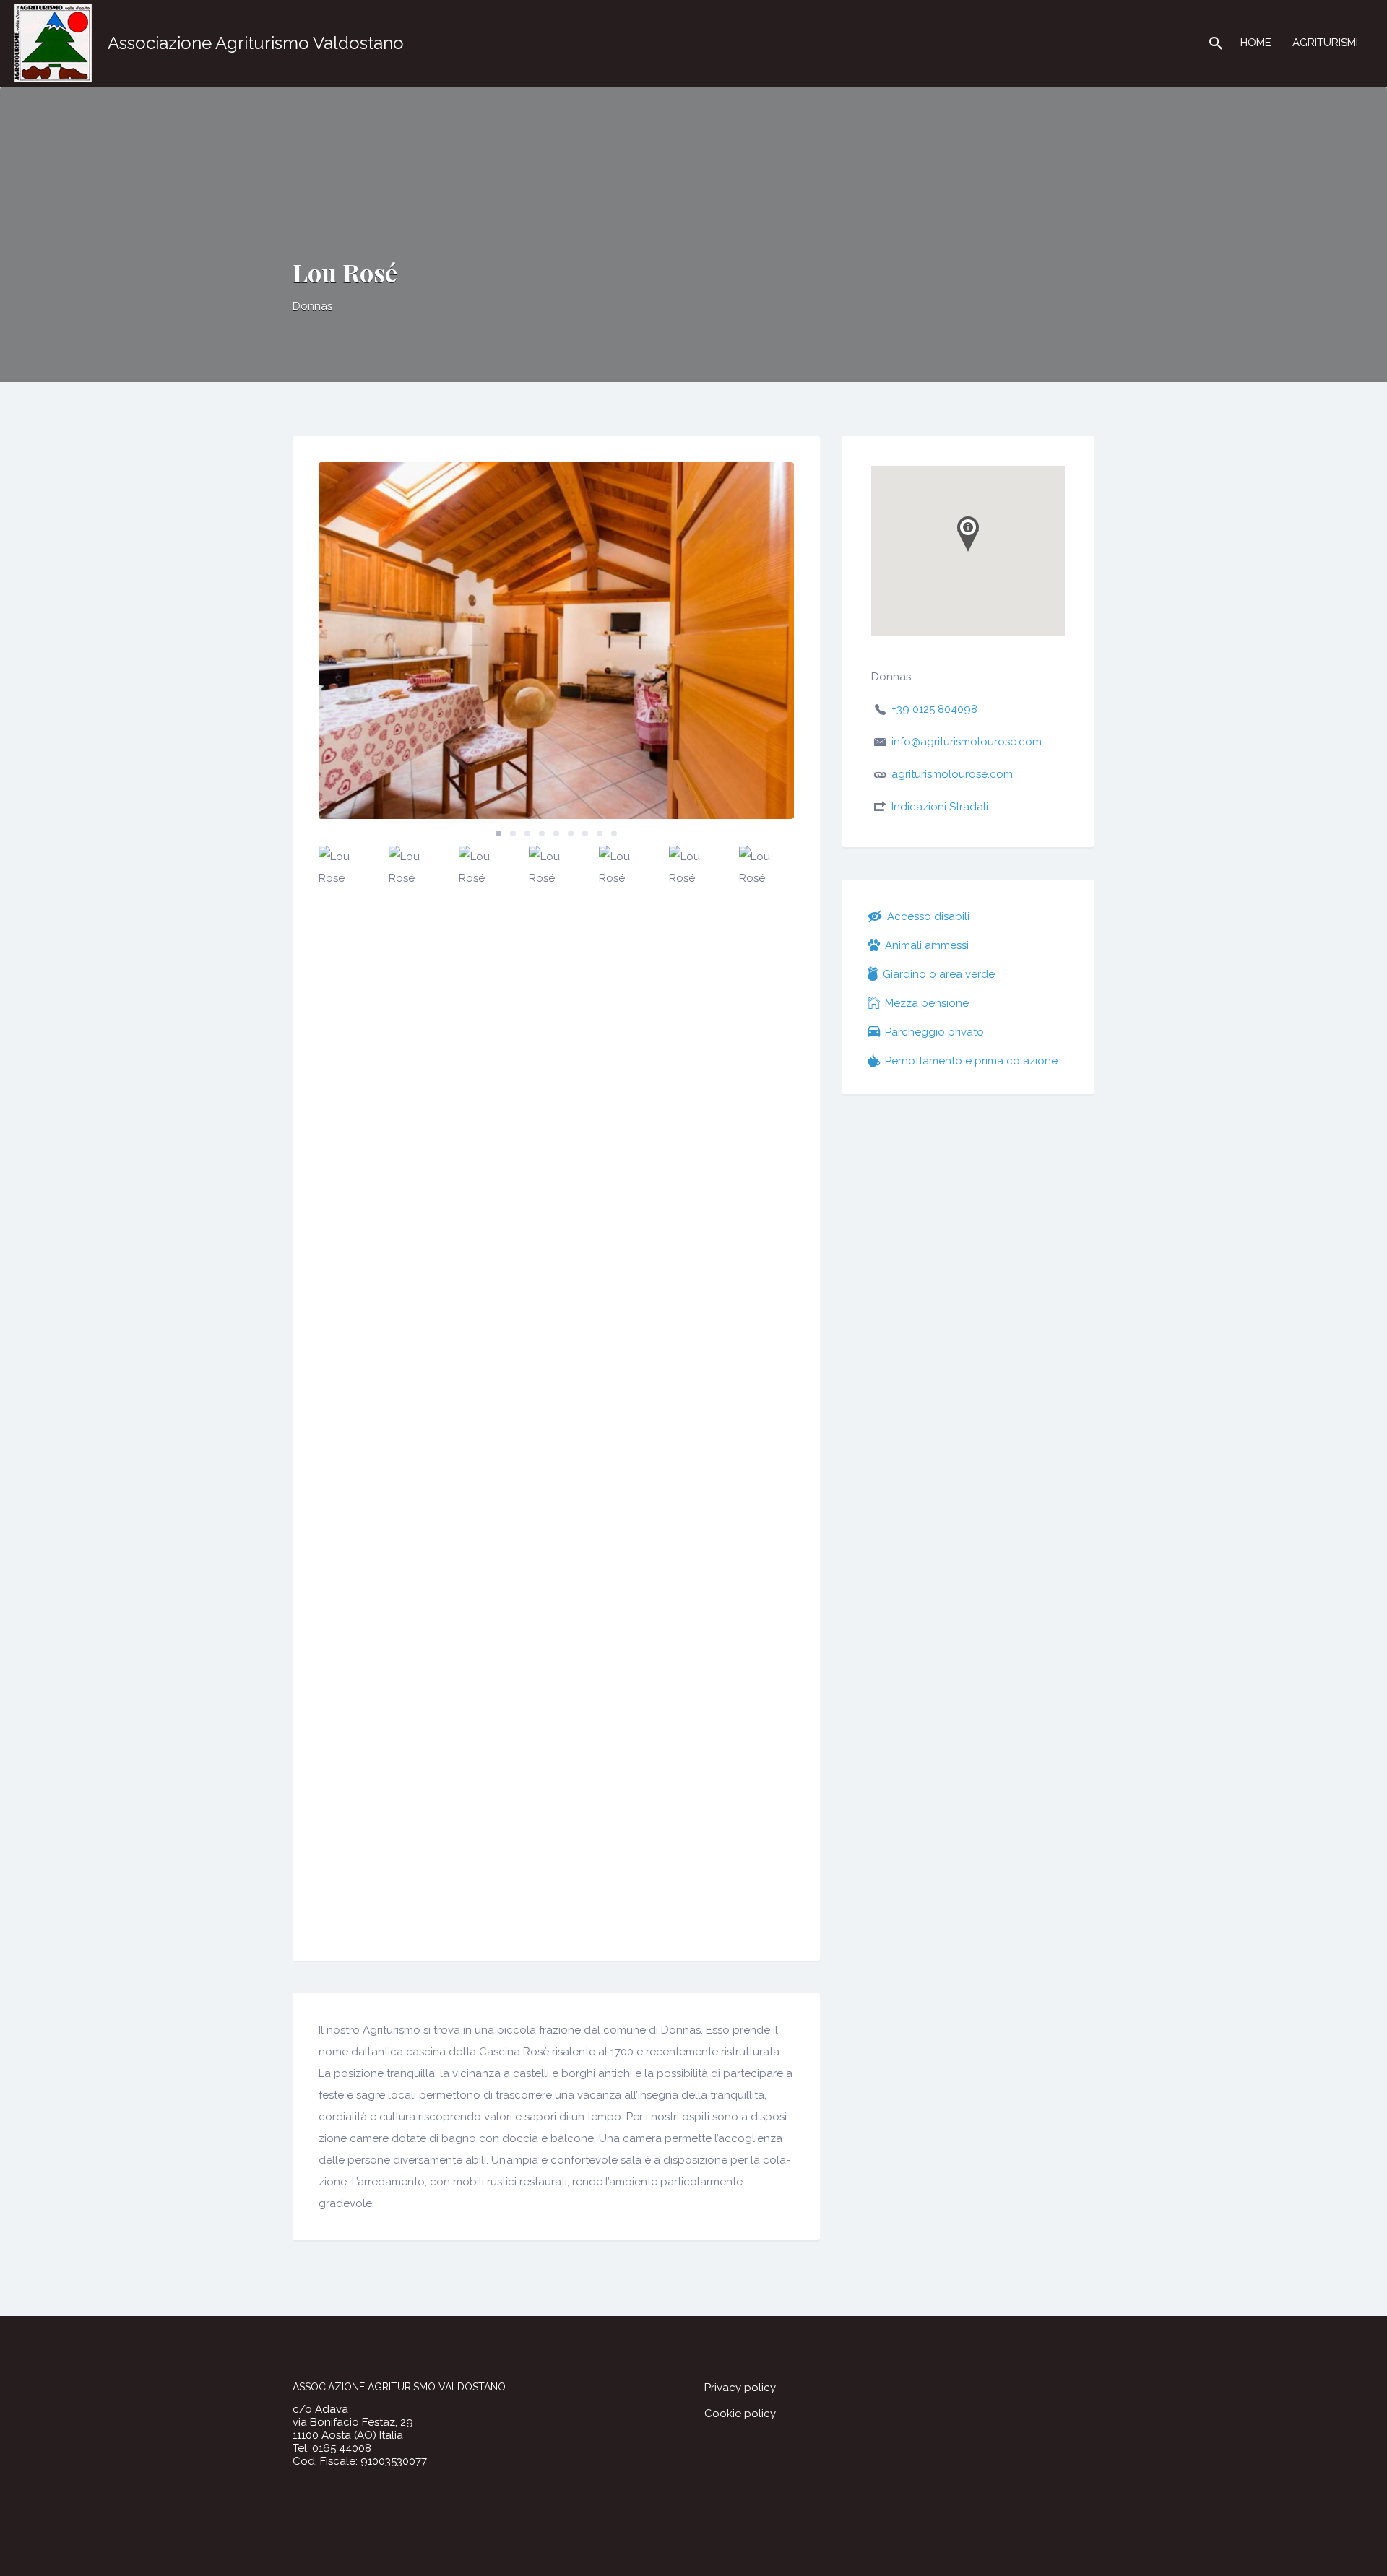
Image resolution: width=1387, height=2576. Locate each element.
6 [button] (571, 833)
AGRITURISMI (1325, 43)
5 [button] (556, 833)
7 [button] (585, 833)
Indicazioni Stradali (940, 807)
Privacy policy (740, 2388)
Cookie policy (740, 2414)
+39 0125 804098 (934, 709)
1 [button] (498, 833)
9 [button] (614, 833)
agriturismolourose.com (952, 774)
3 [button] (527, 833)
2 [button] (513, 833)
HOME (1256, 43)
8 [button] (600, 833)
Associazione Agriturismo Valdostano (256, 43)
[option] (556, 641)
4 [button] (542, 833)
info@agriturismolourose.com (967, 742)
